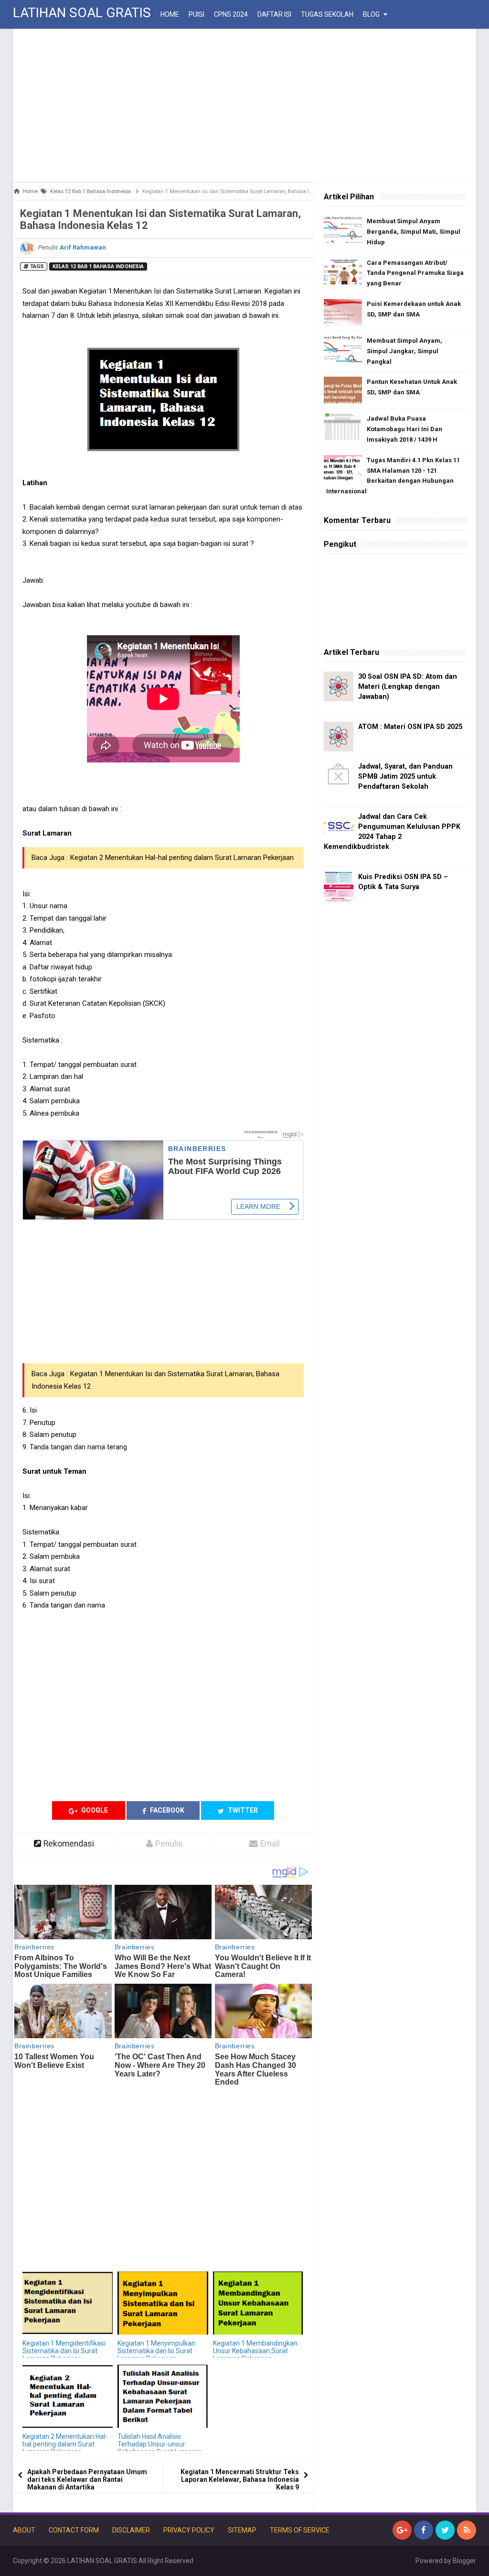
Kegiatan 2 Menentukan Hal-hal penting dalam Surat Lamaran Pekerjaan (182, 858)
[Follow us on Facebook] (424, 2530)
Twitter (242, 1810)
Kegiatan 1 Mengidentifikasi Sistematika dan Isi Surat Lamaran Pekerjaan (64, 2351)
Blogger (464, 2561)
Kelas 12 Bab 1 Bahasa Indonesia (98, 266)
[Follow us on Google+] (402, 2530)
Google (94, 1810)
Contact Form (74, 2530)
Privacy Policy (189, 2530)
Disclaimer (131, 2530)
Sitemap (242, 2530)
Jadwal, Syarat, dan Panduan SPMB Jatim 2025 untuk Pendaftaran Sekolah (405, 777)
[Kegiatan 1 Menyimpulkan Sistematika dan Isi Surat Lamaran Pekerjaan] (163, 2303)
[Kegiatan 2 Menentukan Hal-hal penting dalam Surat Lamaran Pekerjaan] (68, 2397)
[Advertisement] (244, 105)
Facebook (166, 1810)
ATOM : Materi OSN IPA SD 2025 (410, 727)
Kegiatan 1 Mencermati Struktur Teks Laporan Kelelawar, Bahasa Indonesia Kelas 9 (240, 2479)
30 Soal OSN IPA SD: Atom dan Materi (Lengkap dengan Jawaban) (408, 687)
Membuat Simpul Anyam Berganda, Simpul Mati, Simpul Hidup (414, 232)
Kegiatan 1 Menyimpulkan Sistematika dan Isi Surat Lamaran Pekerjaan (156, 2351)
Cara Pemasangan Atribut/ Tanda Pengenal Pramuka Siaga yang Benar (415, 273)
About (24, 2530)
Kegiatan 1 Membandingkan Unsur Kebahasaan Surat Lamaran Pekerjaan (255, 2351)
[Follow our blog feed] (467, 2530)
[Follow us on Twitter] (445, 2530)
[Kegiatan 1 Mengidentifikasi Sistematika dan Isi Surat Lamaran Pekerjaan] (68, 2303)
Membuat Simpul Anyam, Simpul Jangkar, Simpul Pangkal (404, 351)
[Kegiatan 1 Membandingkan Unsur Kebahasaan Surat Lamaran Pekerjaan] (258, 2303)
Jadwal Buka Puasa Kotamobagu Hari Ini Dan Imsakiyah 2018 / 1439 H (404, 429)
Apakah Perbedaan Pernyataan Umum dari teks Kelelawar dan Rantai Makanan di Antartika (87, 2479)
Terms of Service (300, 2530)
